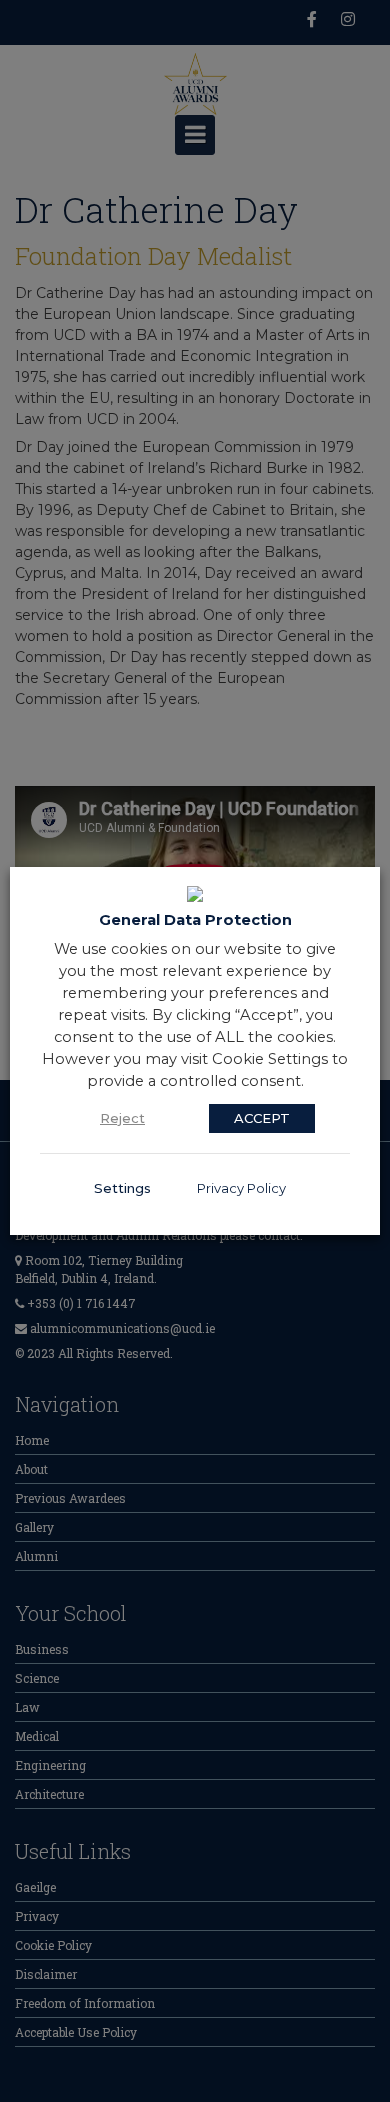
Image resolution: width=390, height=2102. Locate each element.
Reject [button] (122, 1118)
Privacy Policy (241, 1188)
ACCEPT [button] (262, 1118)
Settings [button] (122, 1188)
